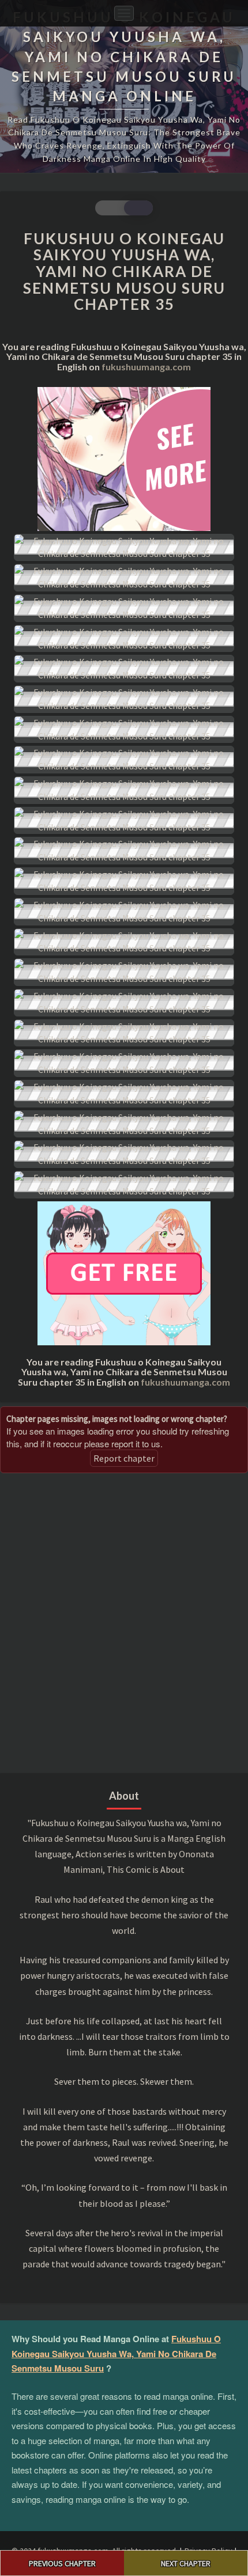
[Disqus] (124, 1622)
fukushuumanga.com (146, 367)
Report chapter (124, 1458)
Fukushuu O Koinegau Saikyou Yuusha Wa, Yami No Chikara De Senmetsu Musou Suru (116, 2353)
